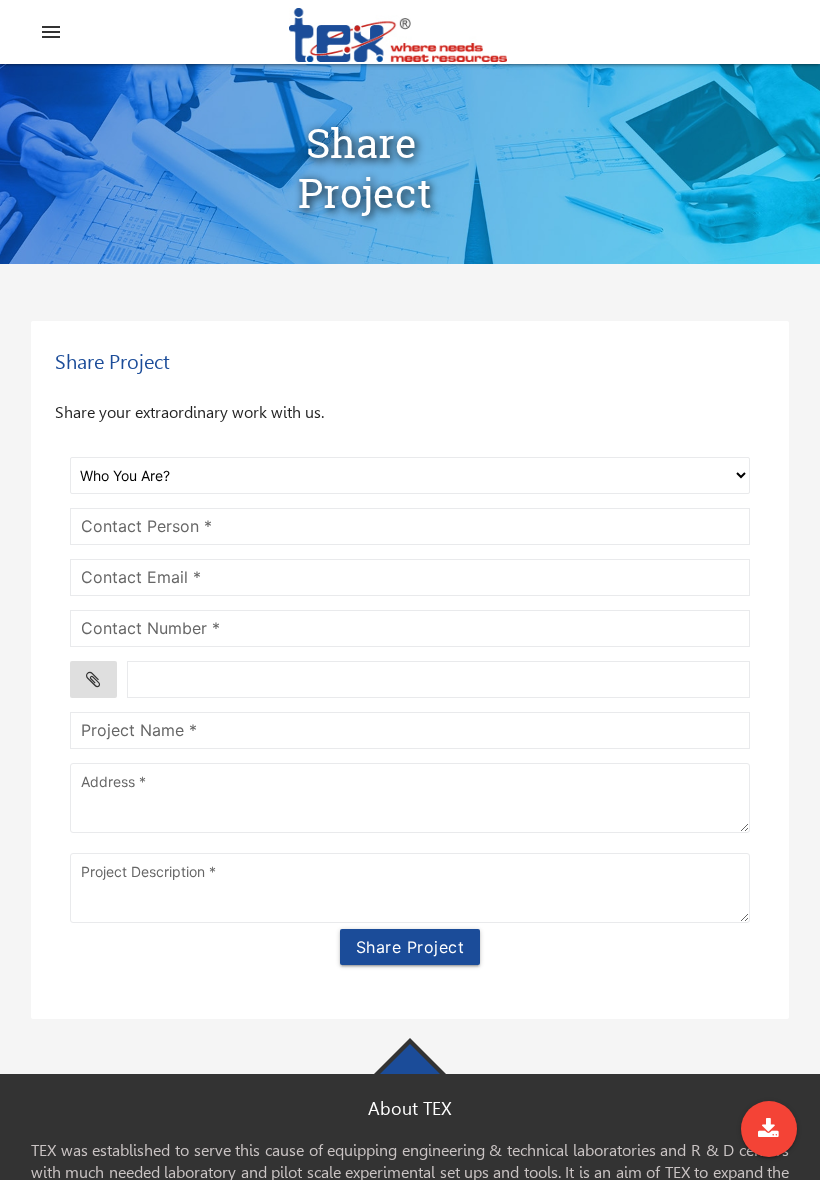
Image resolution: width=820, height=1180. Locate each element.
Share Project (410, 947)
